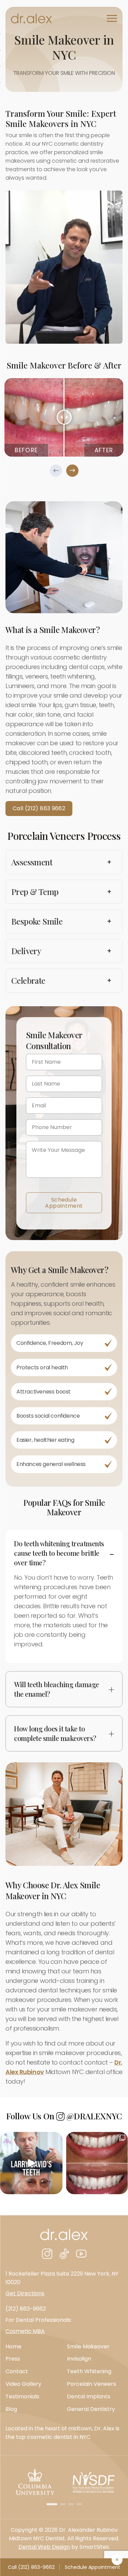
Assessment (61, 862)
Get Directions (25, 2293)
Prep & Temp (61, 892)
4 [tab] (79, 2504)
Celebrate (61, 980)
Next (72, 471)
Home (13, 2346)
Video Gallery (23, 2384)
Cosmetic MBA (25, 2331)
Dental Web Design (44, 2547)
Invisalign (79, 2359)
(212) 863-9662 (26, 2309)
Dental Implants (89, 2396)
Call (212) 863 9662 (39, 808)
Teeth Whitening (89, 2371)
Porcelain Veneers (91, 2384)
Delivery (61, 951)
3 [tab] (71, 2504)
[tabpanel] (64, 417)
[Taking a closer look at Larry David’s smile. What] (31, 2163)
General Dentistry (91, 2409)
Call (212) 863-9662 (31, 2567)
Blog (11, 2409)
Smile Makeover (88, 2346)
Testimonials (22, 2396)
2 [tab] (63, 2504)
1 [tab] (52, 2504)
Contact (17, 2371)
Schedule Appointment (64, 1203)
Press (13, 2359)
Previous (56, 471)
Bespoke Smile (61, 921)
